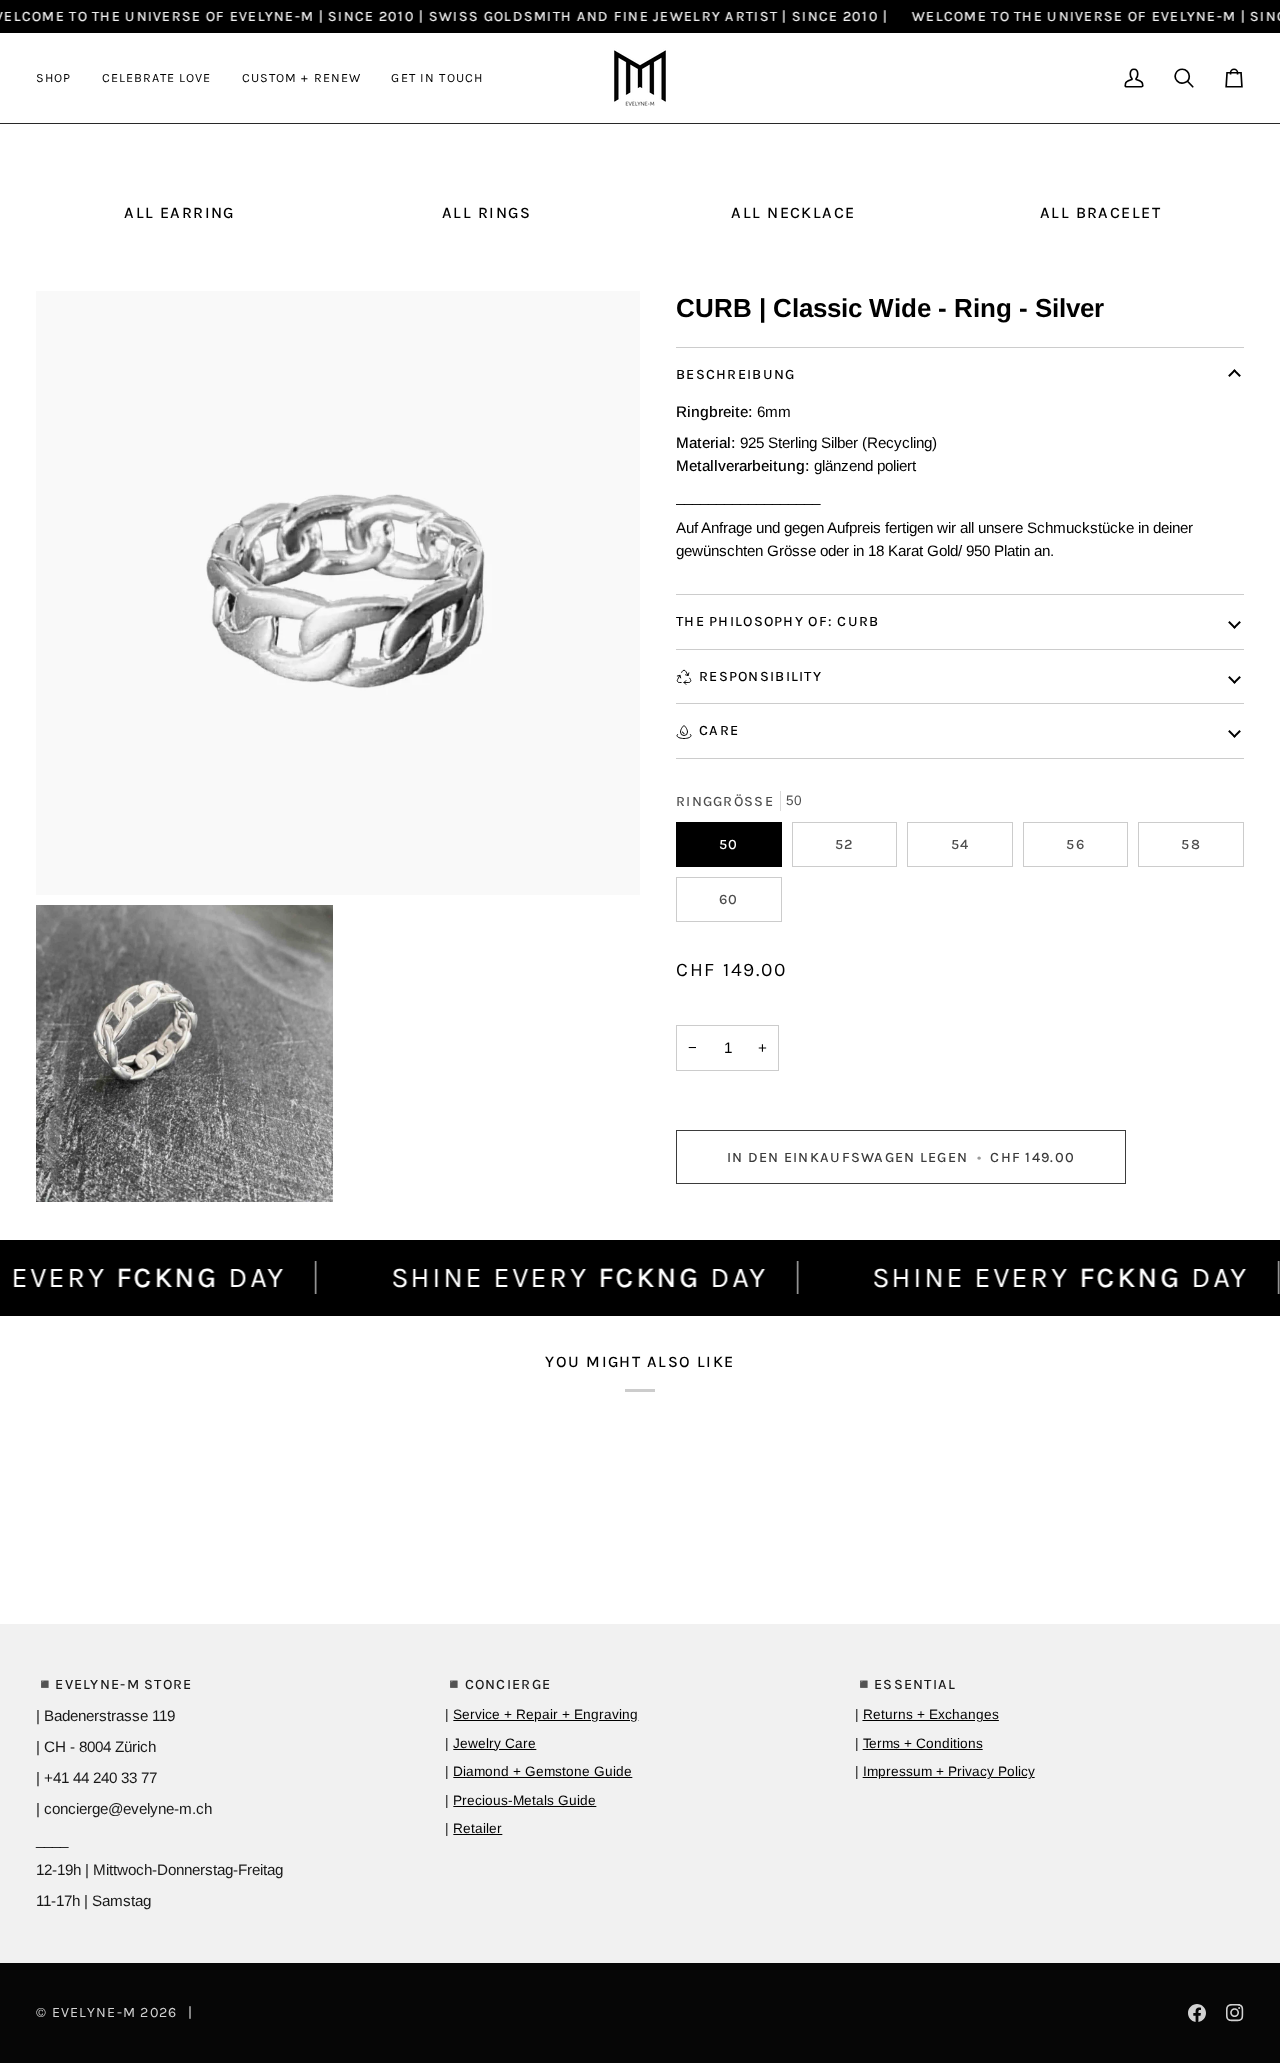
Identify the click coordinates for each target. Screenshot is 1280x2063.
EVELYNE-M (94, 2012)
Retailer (477, 1828)
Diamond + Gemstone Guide (542, 1771)
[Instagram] (1235, 2013)
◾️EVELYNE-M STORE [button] (114, 1684)
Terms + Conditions (923, 1743)
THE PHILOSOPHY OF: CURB (778, 621)
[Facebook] (1197, 2013)
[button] (61, 78)
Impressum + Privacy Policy (949, 1771)
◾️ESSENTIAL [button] (906, 1684)
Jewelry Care (494, 1743)
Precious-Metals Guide (524, 1800)
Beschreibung (735, 374)
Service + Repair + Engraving (545, 1714)
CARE (719, 730)
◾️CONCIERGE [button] (498, 1684)
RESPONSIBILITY (760, 676)
